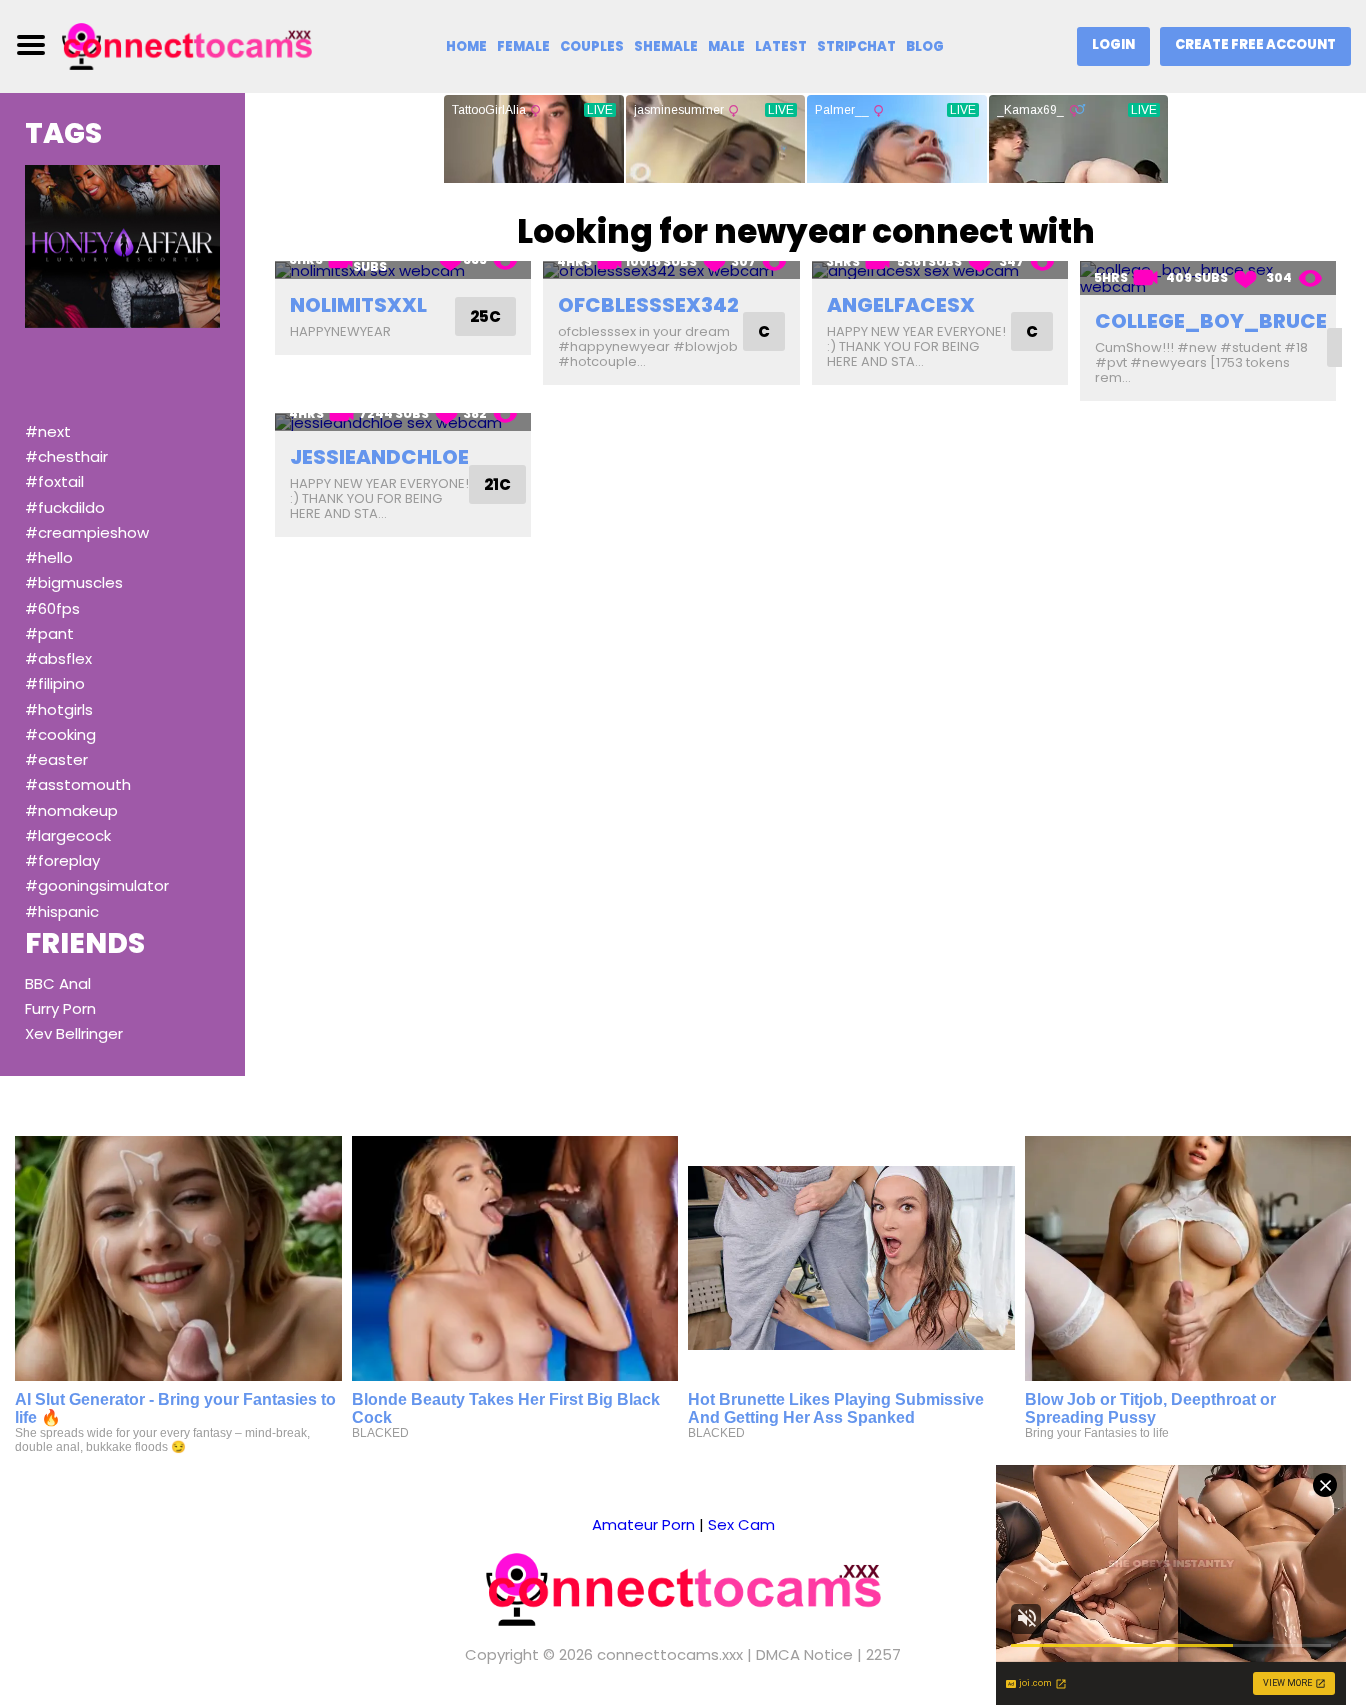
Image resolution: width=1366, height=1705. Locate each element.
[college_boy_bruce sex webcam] (1208, 278)
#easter (56, 759)
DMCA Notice (804, 1654)
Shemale (666, 46)
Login (1113, 44)
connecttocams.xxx (670, 1654)
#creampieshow (87, 532)
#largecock (68, 835)
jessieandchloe (379, 457)
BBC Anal (58, 983)
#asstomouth (78, 784)
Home (466, 46)
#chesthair (66, 456)
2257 (883, 1654)
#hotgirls (59, 709)
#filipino (55, 683)
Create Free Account (1255, 44)
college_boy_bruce (1211, 321)
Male (726, 46)
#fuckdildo (65, 507)
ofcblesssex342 (648, 305)
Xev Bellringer (74, 1033)
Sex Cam (741, 1524)
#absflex (58, 658)
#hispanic (62, 911)
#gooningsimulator (97, 885)
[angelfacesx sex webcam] (940, 270)
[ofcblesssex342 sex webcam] (671, 270)
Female (523, 46)
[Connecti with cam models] (187, 44)
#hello (49, 557)
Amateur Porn (643, 1524)
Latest (781, 46)
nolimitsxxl (358, 305)
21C (497, 484)
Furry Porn (60, 1008)
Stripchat (856, 46)
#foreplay (62, 860)
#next (48, 431)
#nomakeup (71, 810)
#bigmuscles (74, 582)
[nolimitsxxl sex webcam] (403, 270)
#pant (49, 633)
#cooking (60, 734)
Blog (925, 46)
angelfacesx (901, 305)
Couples (592, 46)
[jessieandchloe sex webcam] (403, 422)
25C (485, 316)
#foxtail (54, 481)
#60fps (52, 608)
